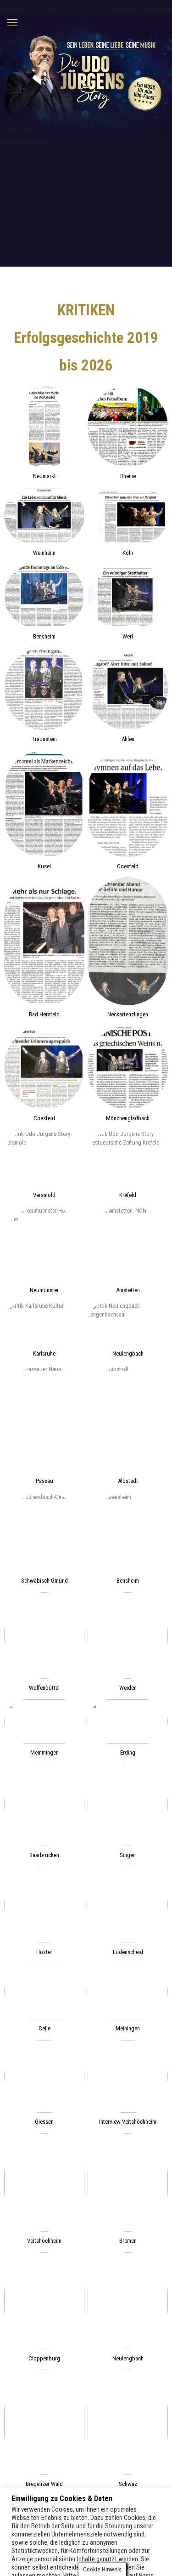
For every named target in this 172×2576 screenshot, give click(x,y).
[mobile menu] (12, 23)
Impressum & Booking (88, 2544)
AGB (156, 2544)
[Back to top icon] (86, 2525)
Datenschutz (133, 2544)
